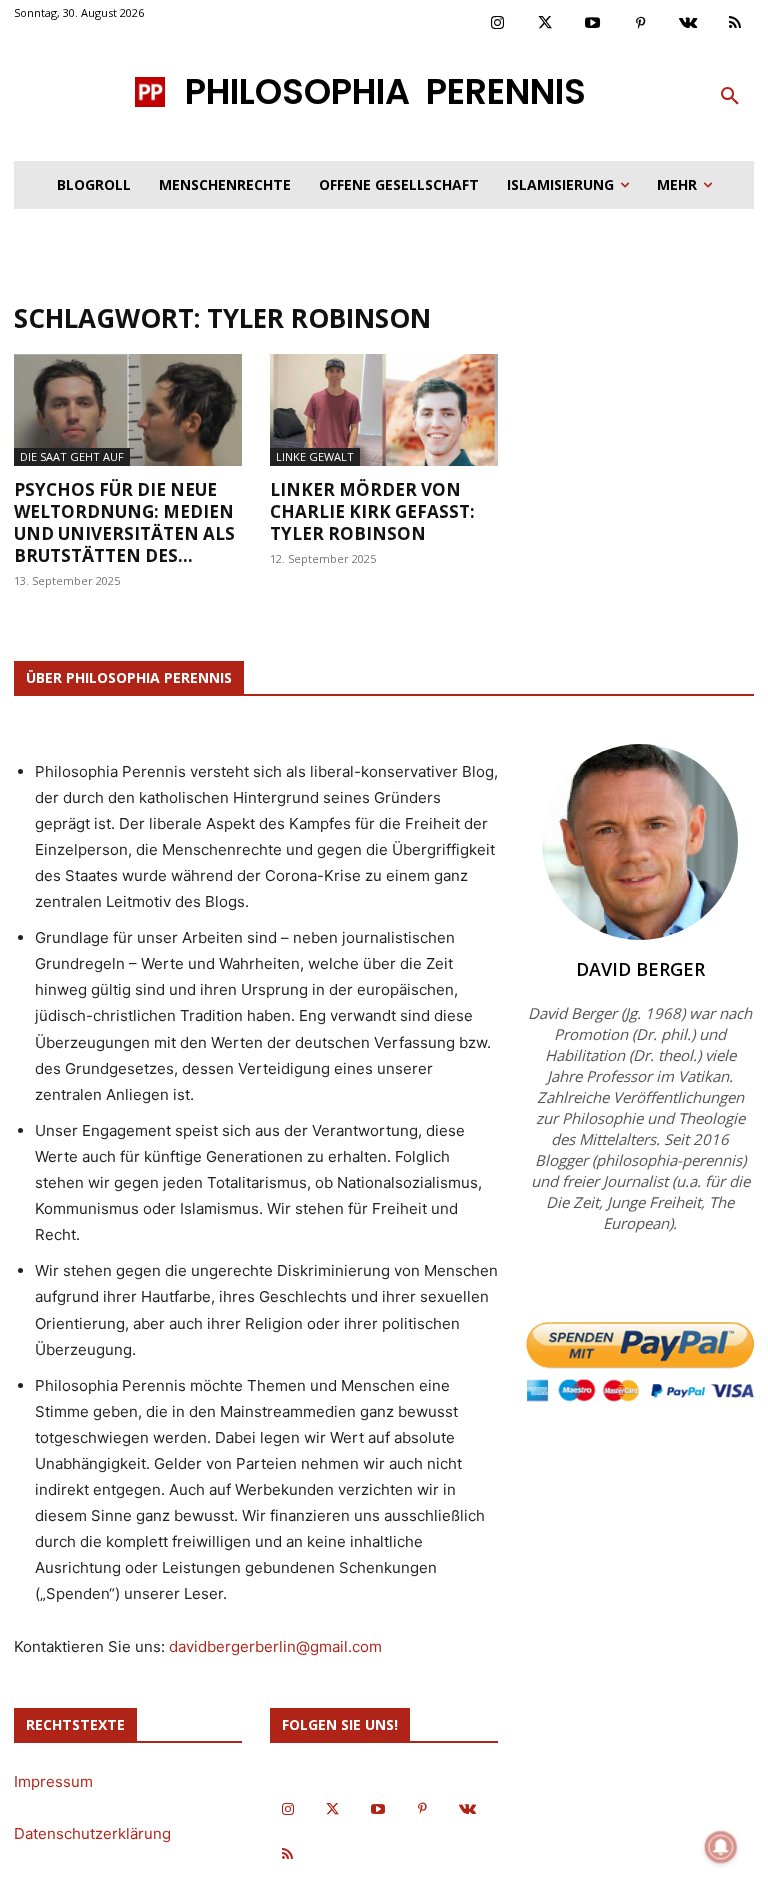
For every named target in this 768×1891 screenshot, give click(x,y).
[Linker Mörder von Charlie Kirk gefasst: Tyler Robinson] (384, 410)
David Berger (640, 969)
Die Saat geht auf (72, 456)
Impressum (53, 1781)
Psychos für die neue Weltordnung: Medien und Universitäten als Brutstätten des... (124, 522)
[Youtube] (593, 24)
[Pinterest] (641, 24)
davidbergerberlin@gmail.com (275, 1646)
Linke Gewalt (315, 456)
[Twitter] (546, 24)
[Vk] (688, 24)
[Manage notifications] (721, 1847)
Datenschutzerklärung (92, 1833)
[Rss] (736, 24)
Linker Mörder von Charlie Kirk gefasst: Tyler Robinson (372, 511)
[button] (730, 97)
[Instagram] (498, 24)
